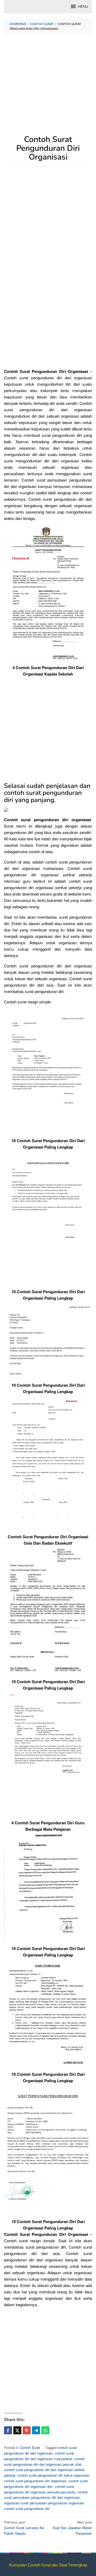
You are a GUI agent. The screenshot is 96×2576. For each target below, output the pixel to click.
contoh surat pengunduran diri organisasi (35, 2481)
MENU (83, 7)
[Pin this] (27, 2430)
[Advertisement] (48, 87)
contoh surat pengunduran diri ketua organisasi (53, 2475)
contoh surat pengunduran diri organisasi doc (46, 2484)
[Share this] (8, 2430)
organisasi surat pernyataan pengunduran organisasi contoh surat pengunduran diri (44, 2506)
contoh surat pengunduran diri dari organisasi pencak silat (44, 2461)
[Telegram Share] (36, 2430)
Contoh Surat (30, 2447)
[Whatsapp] (45, 2430)
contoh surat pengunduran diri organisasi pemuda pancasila (40, 2489)
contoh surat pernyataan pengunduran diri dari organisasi (46, 2495)
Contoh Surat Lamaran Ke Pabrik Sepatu (24, 2528)
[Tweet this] (17, 2430)
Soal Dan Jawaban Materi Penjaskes (72, 2528)
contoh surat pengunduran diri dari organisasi (40, 2450)
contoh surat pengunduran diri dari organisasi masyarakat (39, 2456)
